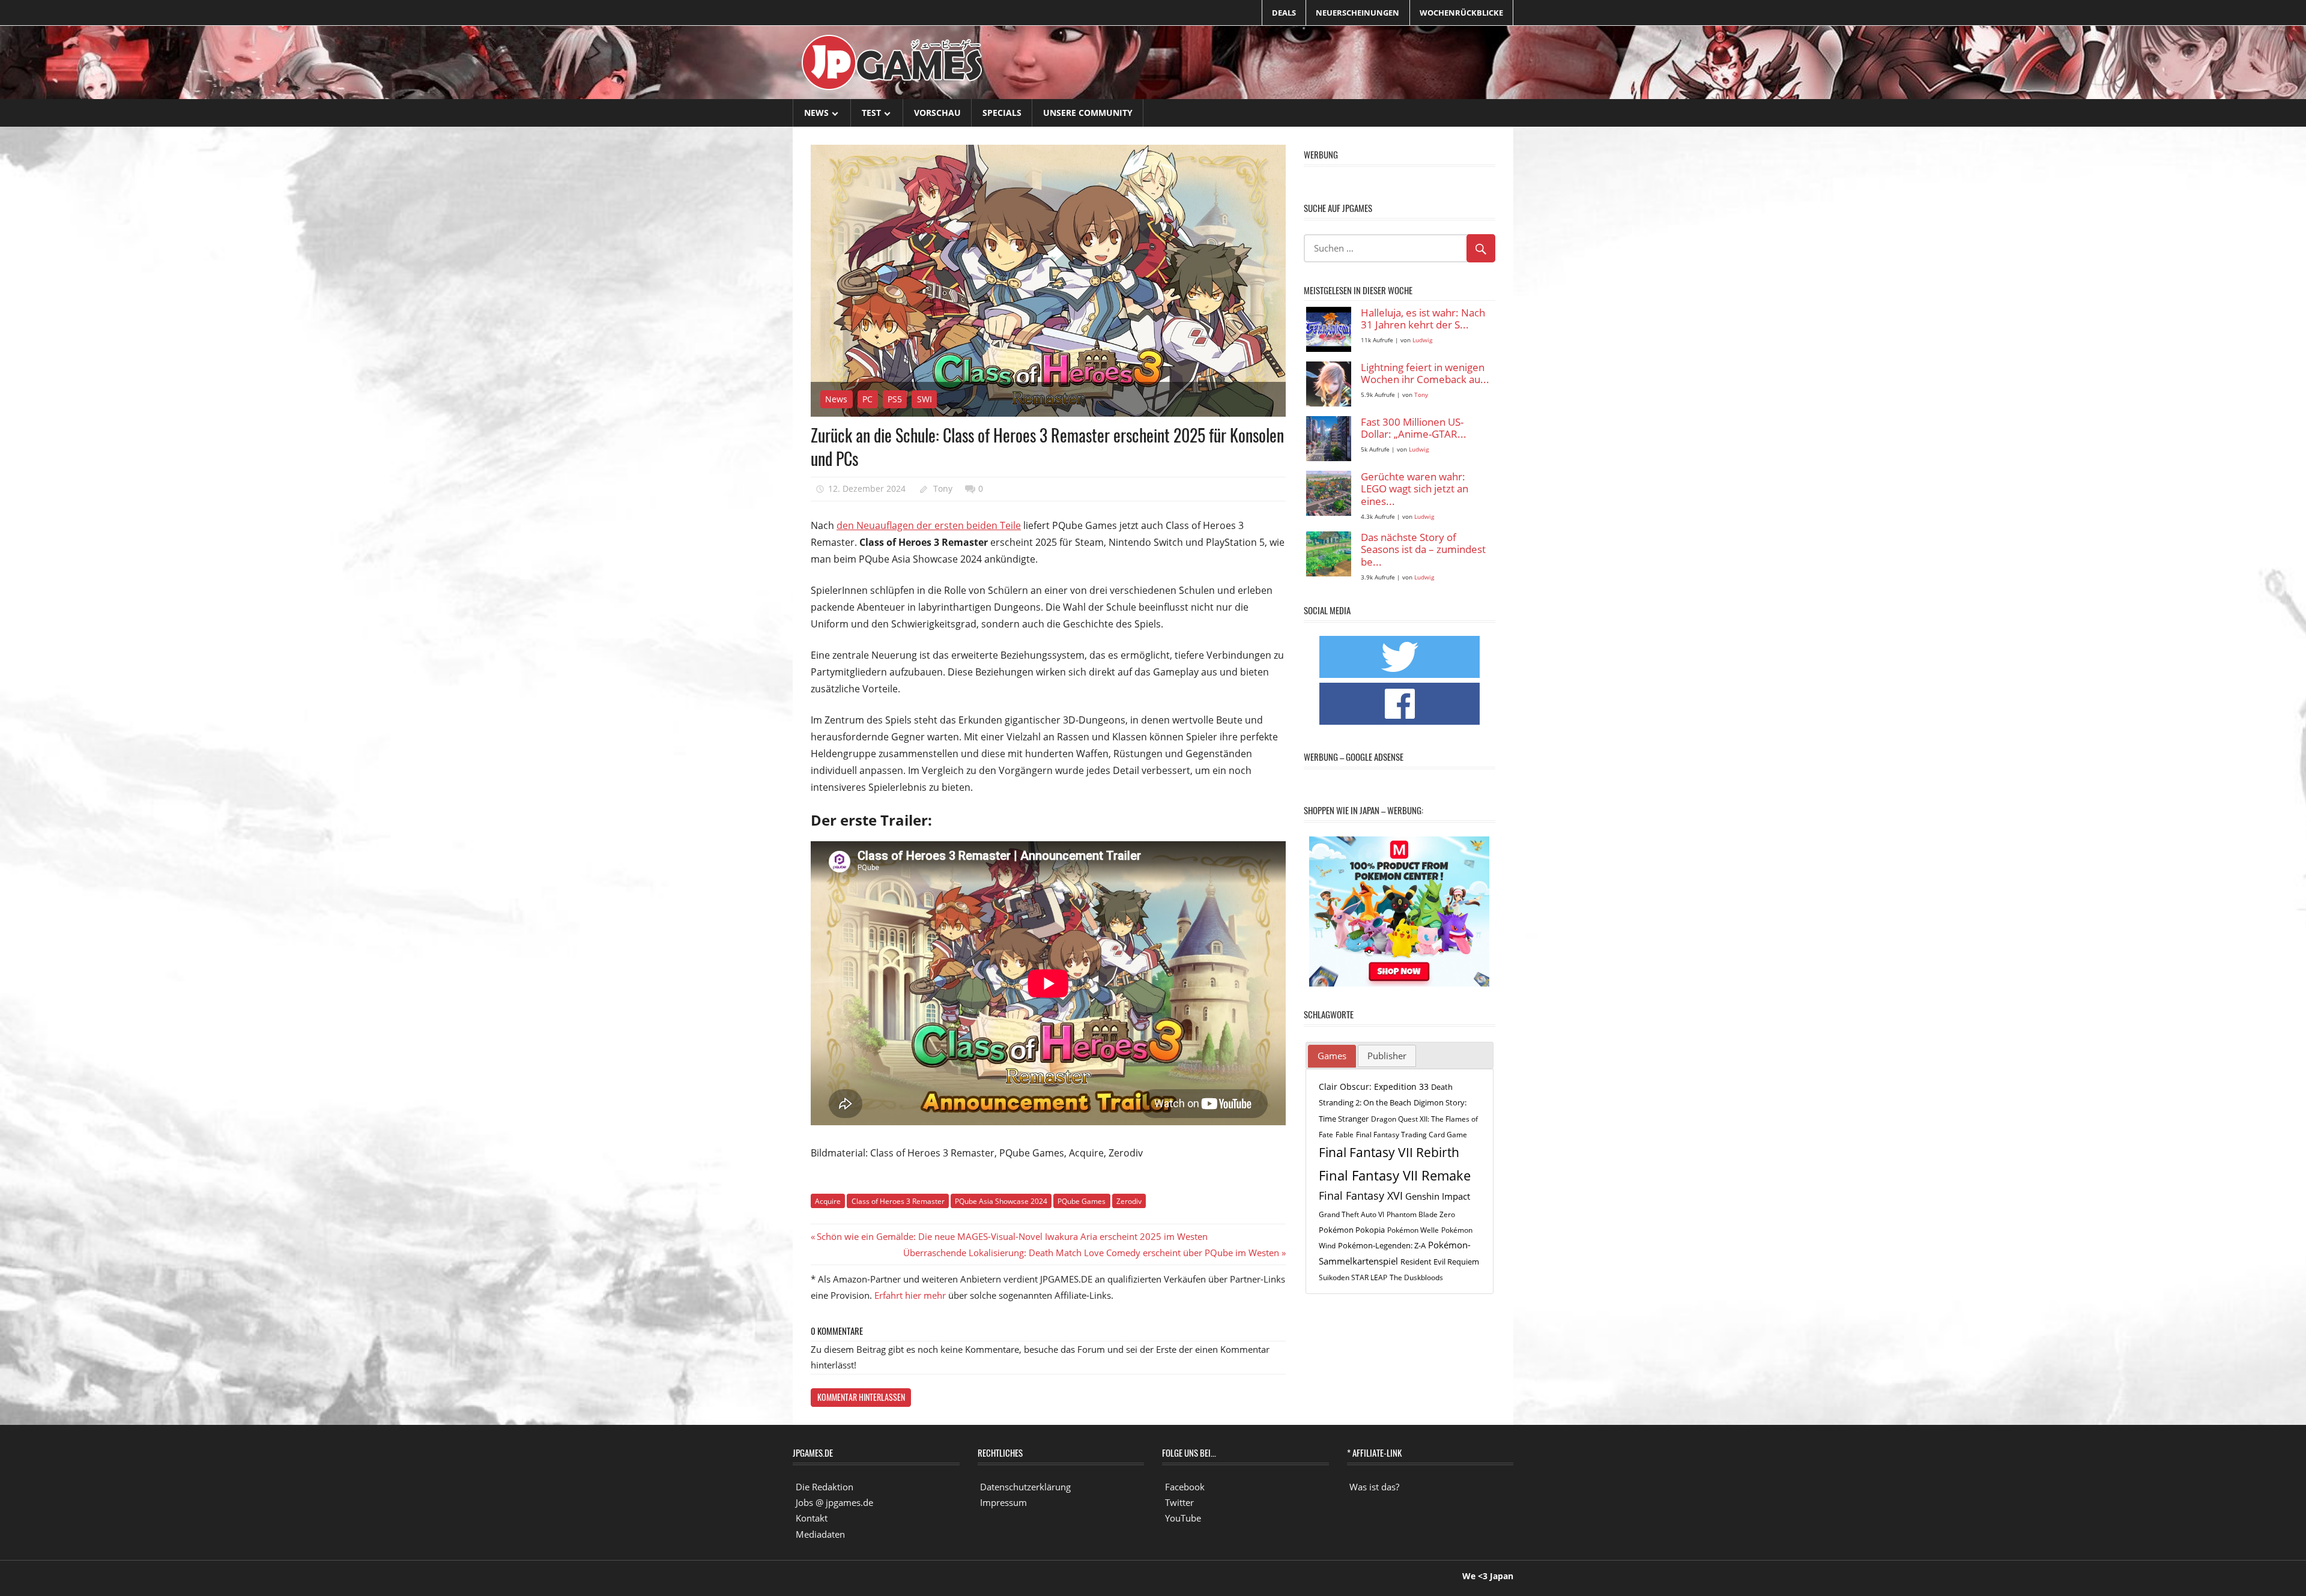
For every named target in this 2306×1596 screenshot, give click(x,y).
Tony (943, 488)
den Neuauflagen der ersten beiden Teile (929, 525)
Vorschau (937, 113)
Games (1332, 1056)
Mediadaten (820, 1534)
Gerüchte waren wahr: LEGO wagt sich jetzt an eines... (1415, 489)
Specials (1002, 113)
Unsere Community (1088, 113)
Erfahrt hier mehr (910, 1295)
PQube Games (1082, 1201)
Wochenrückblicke (1461, 13)
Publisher (1387, 1056)
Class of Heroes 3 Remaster (898, 1201)
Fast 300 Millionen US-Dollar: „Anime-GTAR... (1414, 428)
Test (871, 113)
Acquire (828, 1201)
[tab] (1332, 1056)
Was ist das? (1374, 1487)
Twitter (1179, 1502)
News (816, 113)
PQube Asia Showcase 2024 (1001, 1201)
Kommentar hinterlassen (861, 1397)
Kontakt (812, 1518)
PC (867, 399)
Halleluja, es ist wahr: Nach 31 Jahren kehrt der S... (1423, 319)
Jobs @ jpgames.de (834, 1502)
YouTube (1183, 1518)
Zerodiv (1129, 1201)
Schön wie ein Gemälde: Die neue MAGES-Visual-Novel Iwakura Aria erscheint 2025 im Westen (1012, 1236)
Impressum (1003, 1502)
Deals (1284, 13)
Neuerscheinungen (1357, 13)
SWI (925, 399)
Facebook (1185, 1487)
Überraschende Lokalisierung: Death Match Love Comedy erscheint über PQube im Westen (1091, 1253)
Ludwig (1422, 340)
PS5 (895, 399)
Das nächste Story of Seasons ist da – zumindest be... (1423, 550)
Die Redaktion (825, 1487)
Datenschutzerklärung (1025, 1487)
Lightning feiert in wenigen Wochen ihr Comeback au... (1425, 374)
